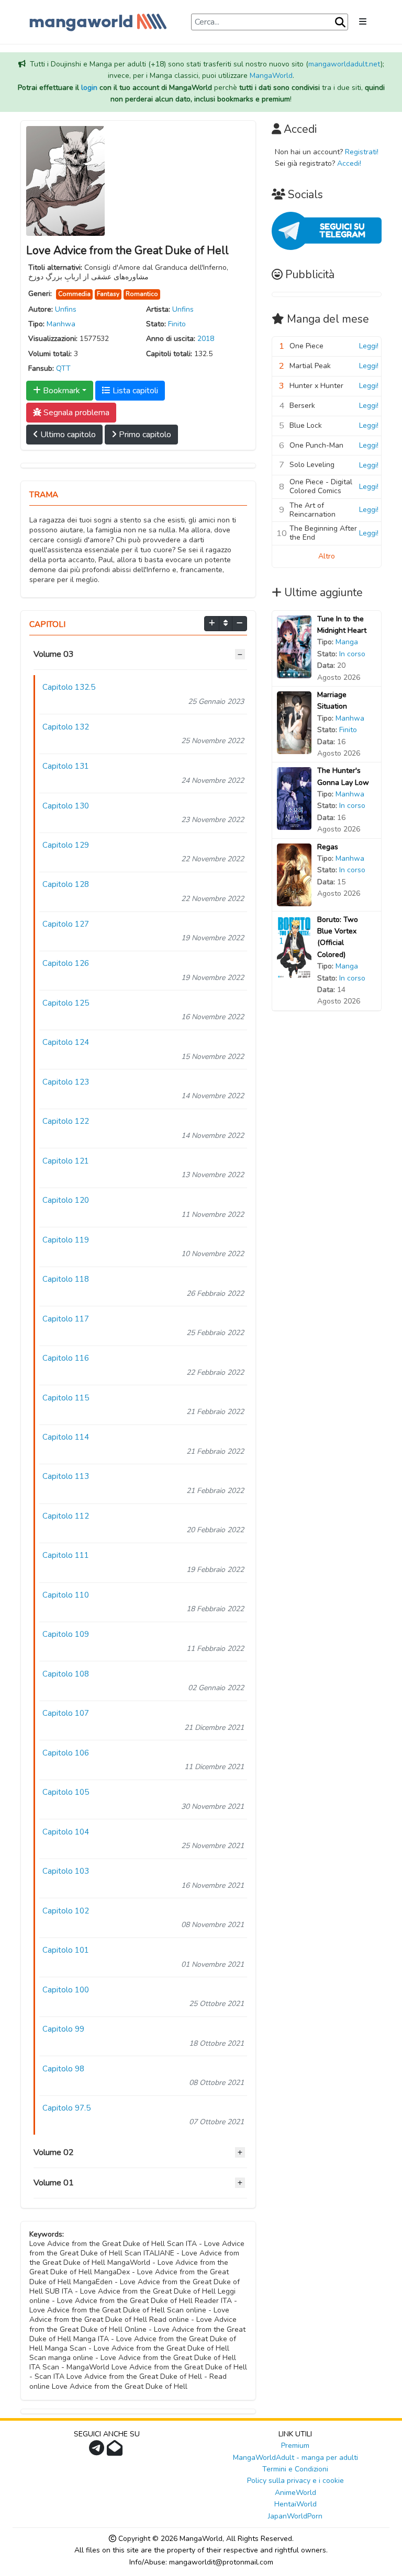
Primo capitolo (144, 435)
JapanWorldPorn (295, 2516)
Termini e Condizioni (295, 2469)
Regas (328, 847)
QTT (63, 368)
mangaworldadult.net (344, 64)
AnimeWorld (295, 2493)
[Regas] (294, 874)
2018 (206, 339)
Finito (177, 324)
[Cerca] (340, 22)
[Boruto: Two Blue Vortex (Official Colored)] (294, 947)
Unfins (66, 309)
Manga (347, 642)
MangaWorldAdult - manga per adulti (295, 2458)
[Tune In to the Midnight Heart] (294, 646)
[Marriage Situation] (294, 722)
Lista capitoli (134, 391)
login (89, 88)
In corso (352, 654)
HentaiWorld (295, 2504)
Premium (295, 2446)
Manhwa (61, 324)
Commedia (74, 294)
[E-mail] (116, 2451)
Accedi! (349, 163)
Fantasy (108, 294)
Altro (327, 556)
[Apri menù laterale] (363, 22)
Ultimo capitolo (67, 435)
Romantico (142, 294)
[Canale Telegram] (98, 2451)
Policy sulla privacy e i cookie (295, 2481)
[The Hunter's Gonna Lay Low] (294, 798)
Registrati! (362, 152)
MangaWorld (271, 76)
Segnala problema (75, 413)
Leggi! (369, 346)
